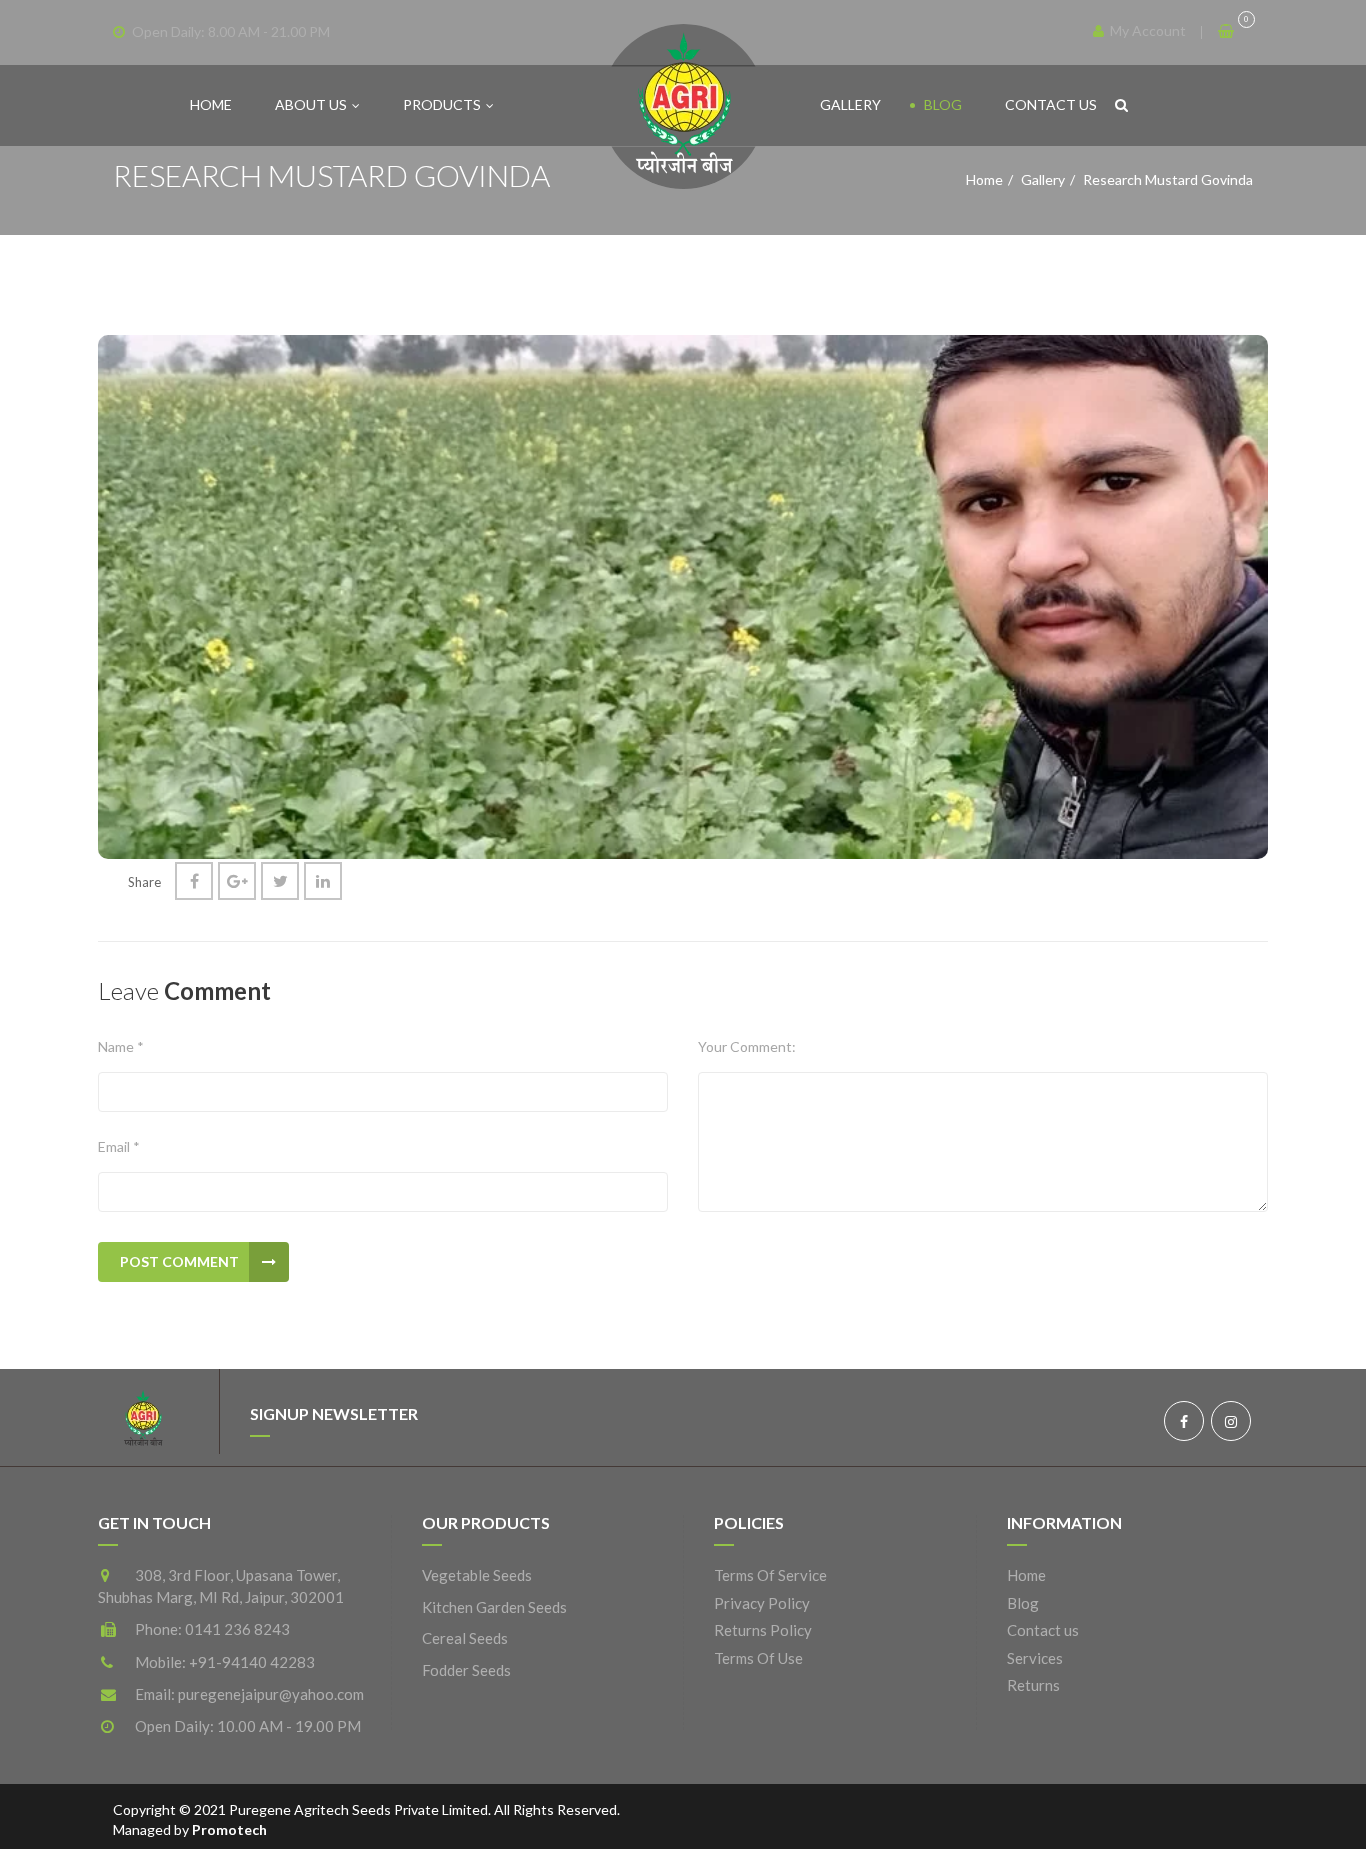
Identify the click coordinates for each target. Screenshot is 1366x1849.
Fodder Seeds (466, 1670)
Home (211, 104)
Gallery (850, 104)
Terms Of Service (770, 1575)
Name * (121, 1046)
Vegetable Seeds (477, 1575)
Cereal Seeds (465, 1638)
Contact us (1051, 104)
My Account (1146, 30)
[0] (1227, 31)
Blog (943, 104)
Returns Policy (763, 1630)
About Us (311, 104)
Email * (119, 1146)
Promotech (229, 1829)
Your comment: (747, 1046)
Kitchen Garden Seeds (494, 1607)
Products (442, 104)
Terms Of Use (758, 1658)
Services (1035, 1658)
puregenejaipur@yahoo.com (271, 1694)
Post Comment (179, 1261)
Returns (1033, 1685)
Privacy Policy (762, 1603)
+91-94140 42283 (252, 1662)
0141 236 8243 (237, 1629)
